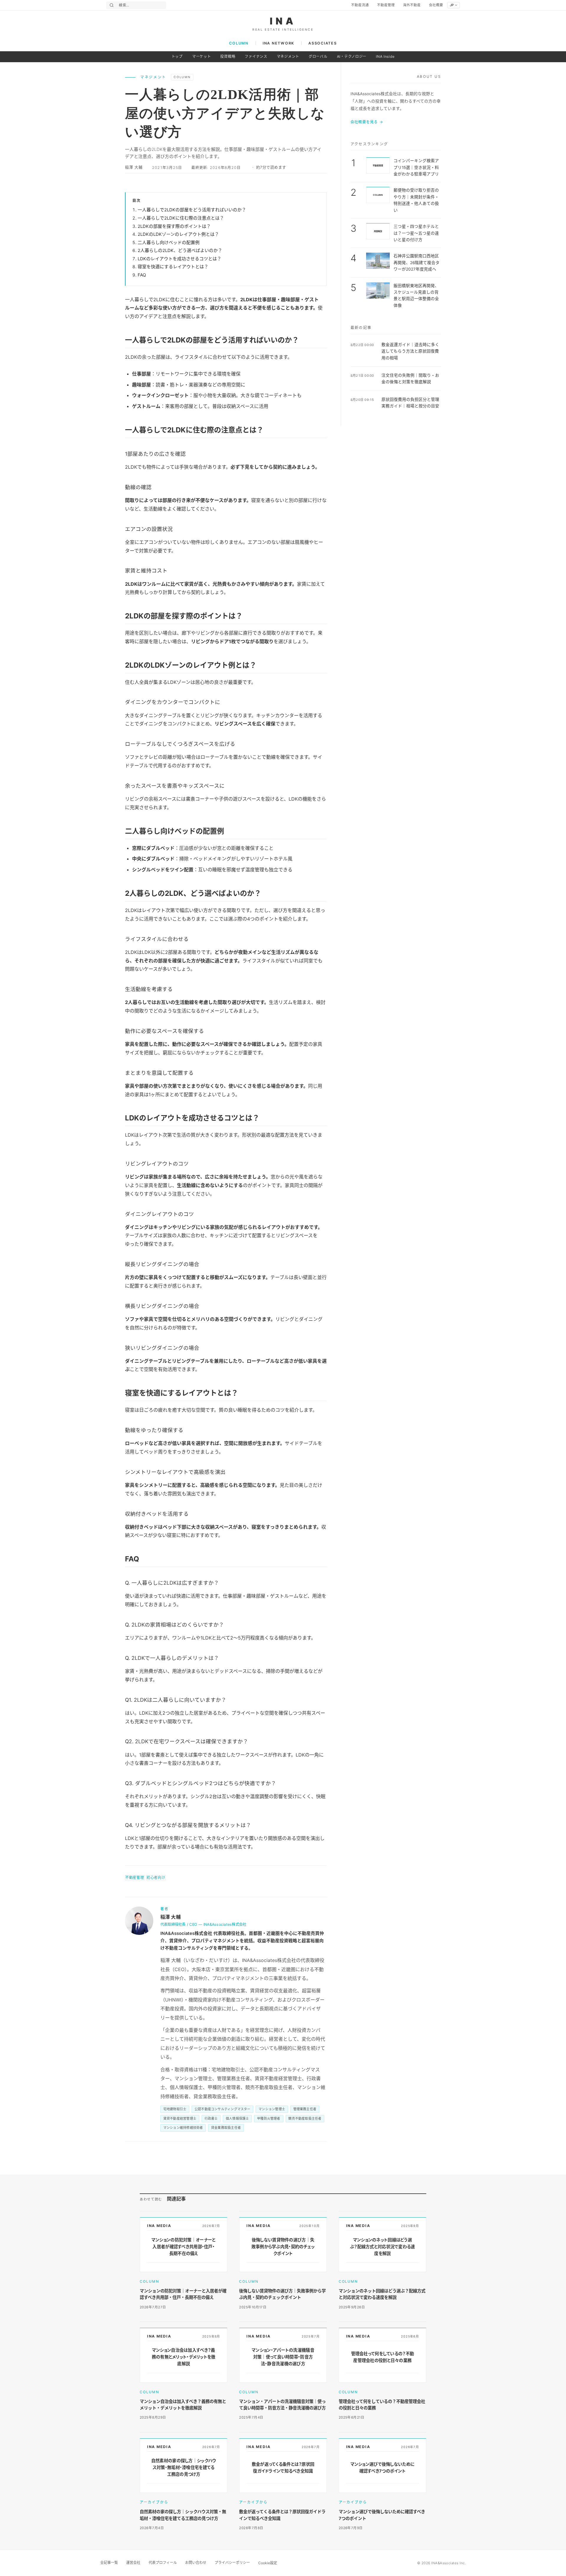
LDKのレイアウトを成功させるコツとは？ (180, 259)
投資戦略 (228, 56)
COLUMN (239, 43)
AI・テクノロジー (352, 56)
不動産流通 (360, 5)
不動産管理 (386, 5)
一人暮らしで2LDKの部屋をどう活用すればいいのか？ (192, 210)
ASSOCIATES (323, 43)
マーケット (202, 56)
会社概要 (436, 5)
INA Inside (385, 56)
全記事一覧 (109, 2563)
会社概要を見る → (367, 122)
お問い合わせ (196, 2563)
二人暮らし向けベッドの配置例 (169, 243)
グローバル (318, 56)
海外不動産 (412, 5)
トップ (177, 56)
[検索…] (112, 5)
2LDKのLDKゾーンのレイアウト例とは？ (178, 234)
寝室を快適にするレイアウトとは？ (173, 267)
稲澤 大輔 (134, 167)
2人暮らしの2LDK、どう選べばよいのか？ (180, 251)
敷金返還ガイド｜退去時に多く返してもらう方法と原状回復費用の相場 (410, 351)
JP (452, 5)
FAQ (142, 275)
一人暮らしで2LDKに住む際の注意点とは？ (181, 218)
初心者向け (156, 1878)
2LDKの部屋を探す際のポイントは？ (174, 226)
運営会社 (133, 2563)
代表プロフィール (163, 2563)
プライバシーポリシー (232, 2563)
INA (283, 21)
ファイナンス (256, 56)
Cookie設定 (268, 2563)
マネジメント (288, 56)
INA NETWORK (278, 43)
